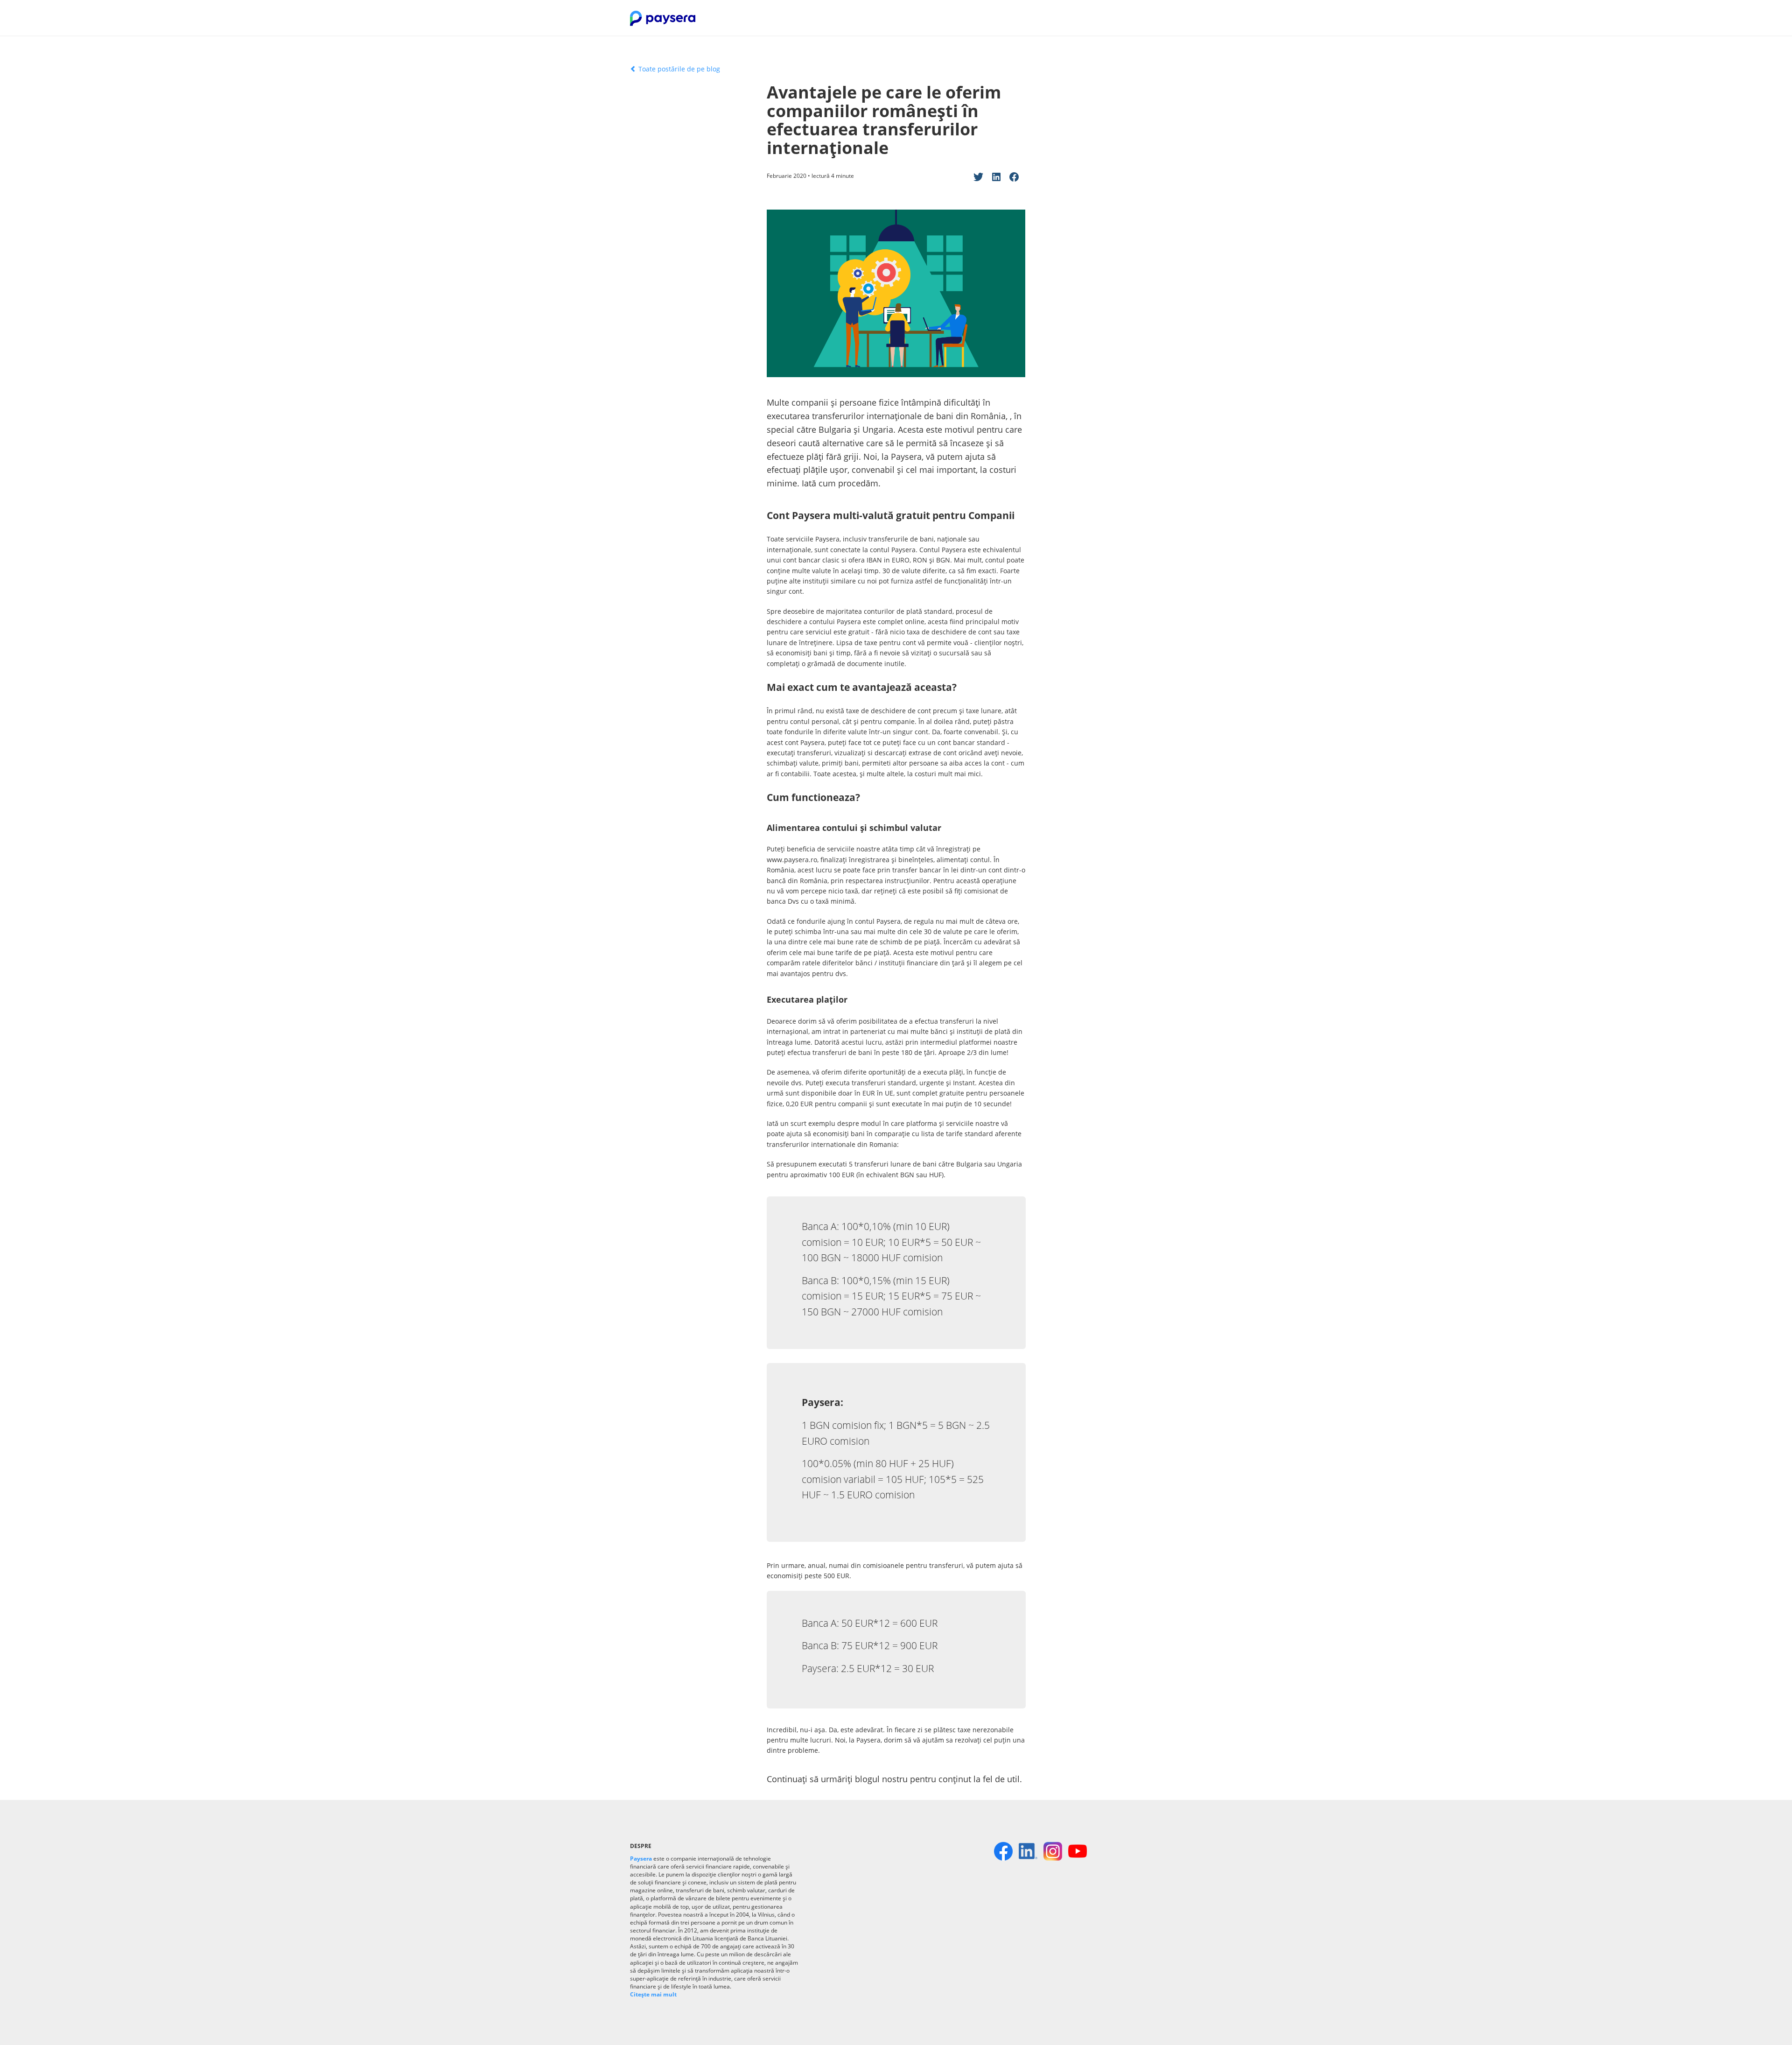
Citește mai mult (653, 1994)
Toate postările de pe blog (678, 69)
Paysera (641, 1859)
